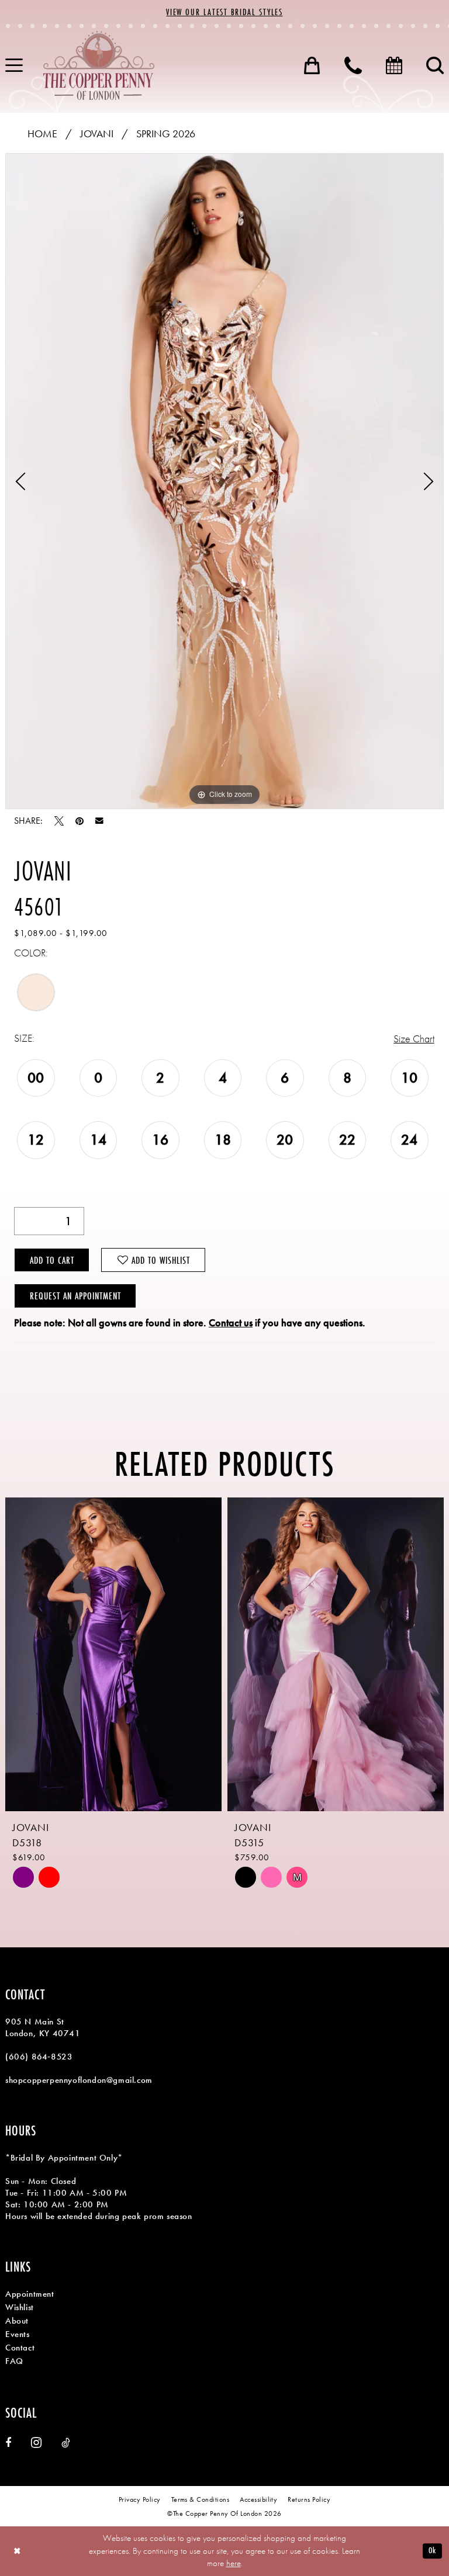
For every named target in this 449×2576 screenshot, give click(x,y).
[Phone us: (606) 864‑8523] (353, 65)
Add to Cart (52, 1260)
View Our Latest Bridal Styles (224, 12)
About (17, 2321)
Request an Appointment (75, 1296)
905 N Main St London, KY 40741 (43, 2027)
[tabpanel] (224, 481)
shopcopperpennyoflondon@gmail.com (79, 2080)
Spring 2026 (166, 134)
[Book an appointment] (394, 65)
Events (18, 2334)
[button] (312, 65)
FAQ (14, 2361)
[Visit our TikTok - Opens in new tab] (66, 2443)
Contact (20, 2348)
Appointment (30, 2294)
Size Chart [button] (414, 1039)
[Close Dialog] (17, 2551)
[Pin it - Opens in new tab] (80, 821)
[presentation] (126, 1654)
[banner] (99, 65)
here (234, 2563)
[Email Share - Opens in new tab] (99, 821)
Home (42, 134)
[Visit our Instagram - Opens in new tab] (36, 2442)
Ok (432, 2551)
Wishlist (20, 2307)
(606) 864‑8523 (39, 2057)
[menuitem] (312, 65)
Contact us (231, 1322)
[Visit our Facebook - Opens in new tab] (8, 2443)
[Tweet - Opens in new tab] (59, 821)
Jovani (97, 134)
